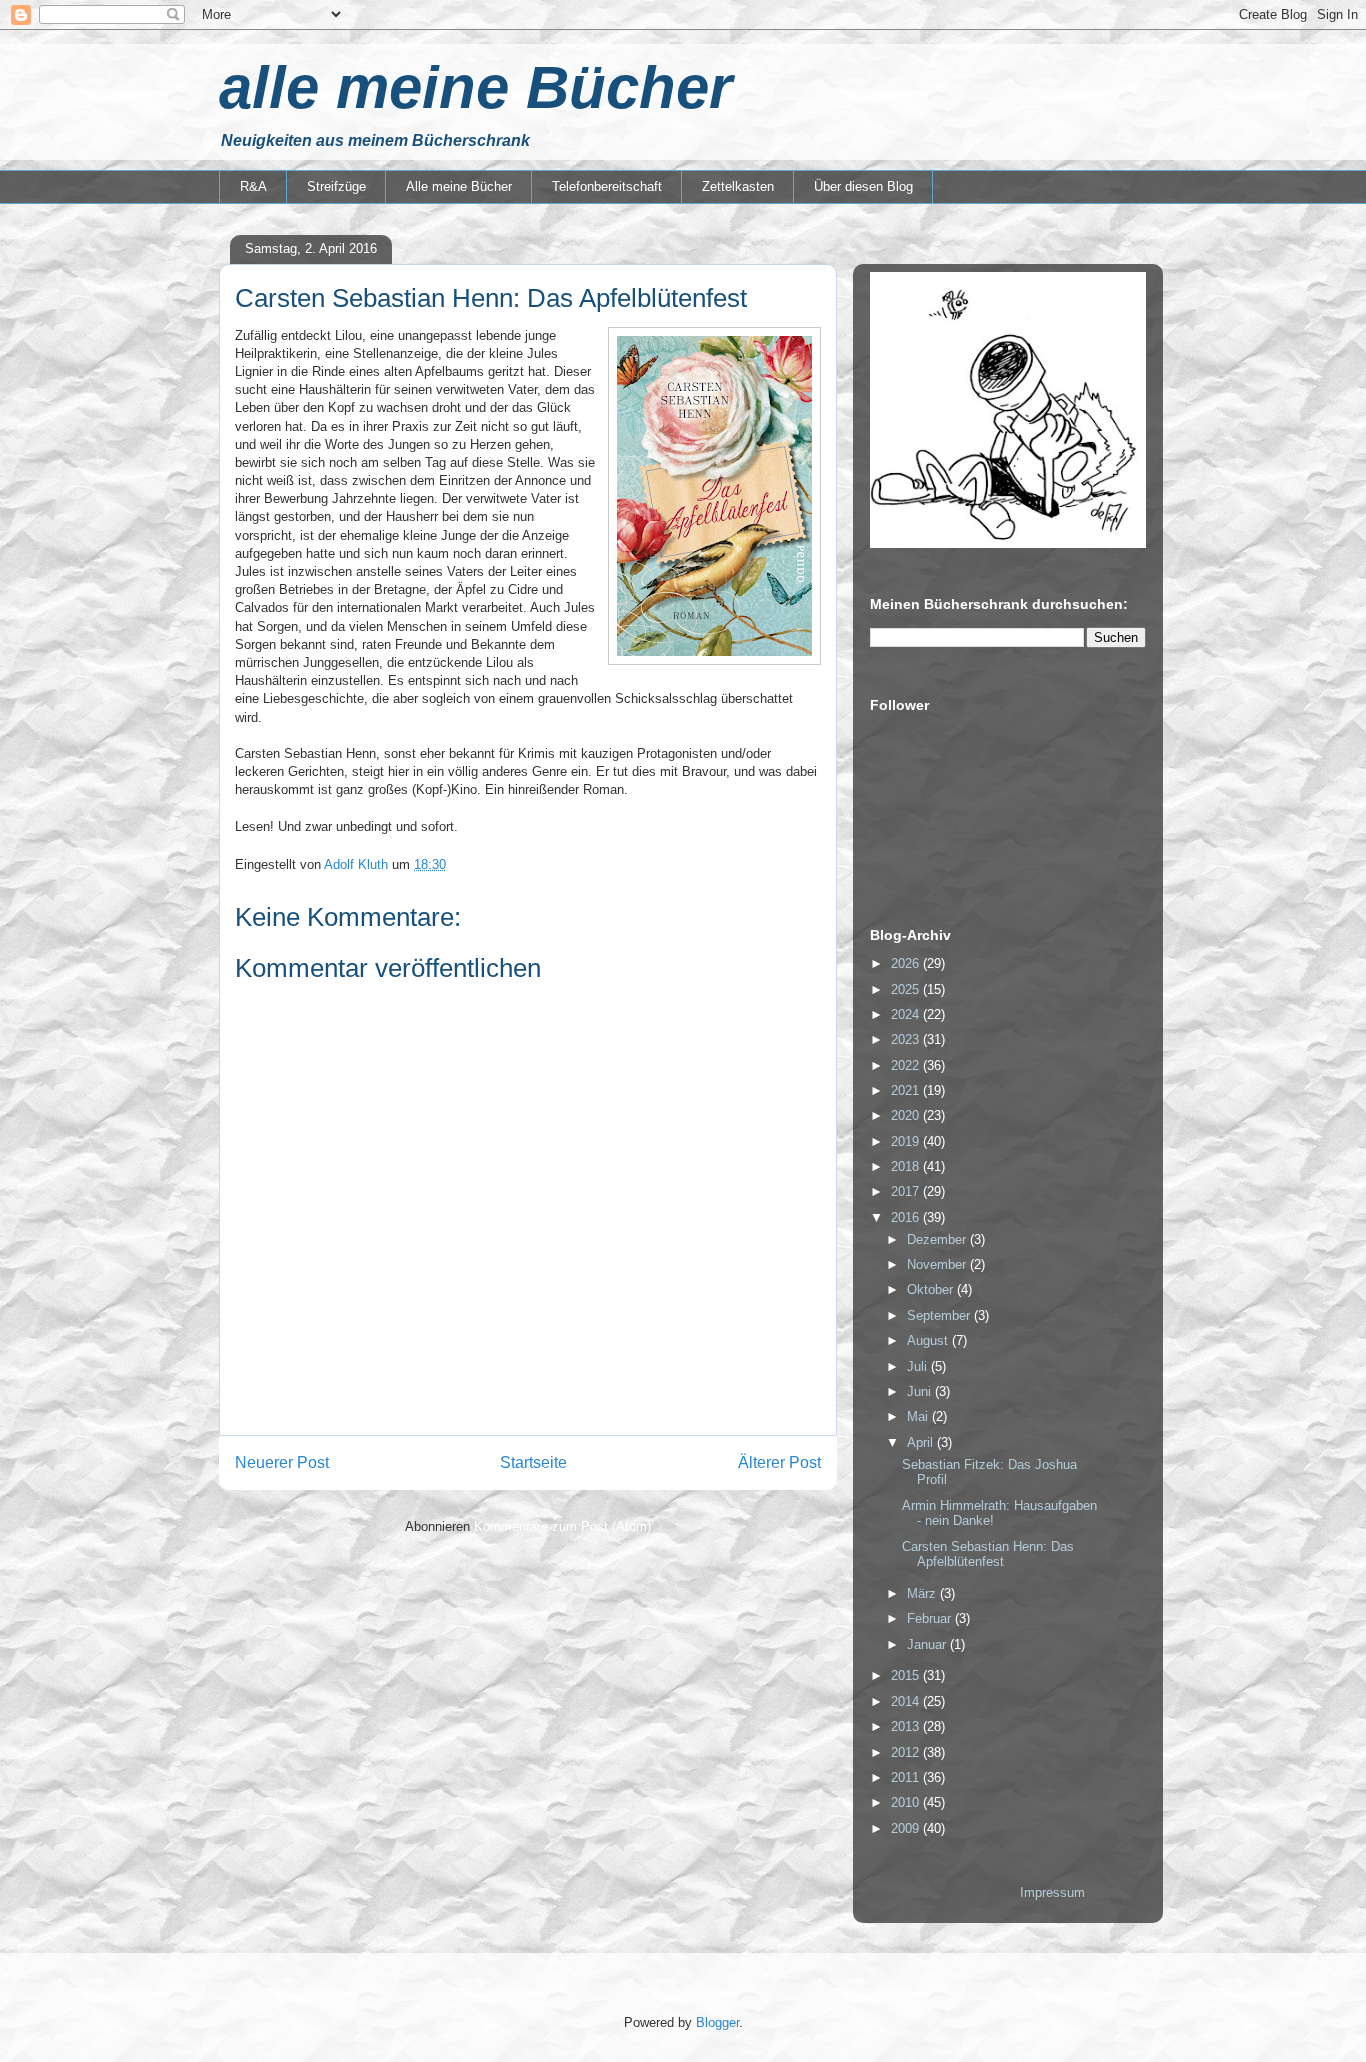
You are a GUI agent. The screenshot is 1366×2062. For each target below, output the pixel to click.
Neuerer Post (282, 1462)
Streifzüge (336, 186)
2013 (907, 1726)
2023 (907, 1039)
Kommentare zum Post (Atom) (562, 1526)
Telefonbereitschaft (607, 186)
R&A (253, 186)
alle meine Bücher (475, 87)
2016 (907, 1217)
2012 (907, 1752)
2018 (907, 1166)
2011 (907, 1777)
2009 (907, 1828)
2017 (907, 1191)
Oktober (932, 1289)
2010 (907, 1802)
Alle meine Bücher (459, 186)
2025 (907, 989)
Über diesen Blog (863, 186)
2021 (907, 1090)
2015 (907, 1675)
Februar (931, 1618)
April (922, 1442)
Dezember (938, 1239)
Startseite (533, 1462)
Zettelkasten (738, 186)
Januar (928, 1644)
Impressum (1052, 1892)
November (938, 1264)
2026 (907, 963)
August (929, 1340)
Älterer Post (779, 1462)
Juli (919, 1366)
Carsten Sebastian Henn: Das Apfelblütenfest (988, 1554)
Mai (919, 1416)
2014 (907, 1701)
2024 (907, 1014)
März (923, 1593)
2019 (907, 1141)
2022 (907, 1065)
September (940, 1315)
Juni (921, 1391)
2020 (907, 1115)
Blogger (717, 2022)
